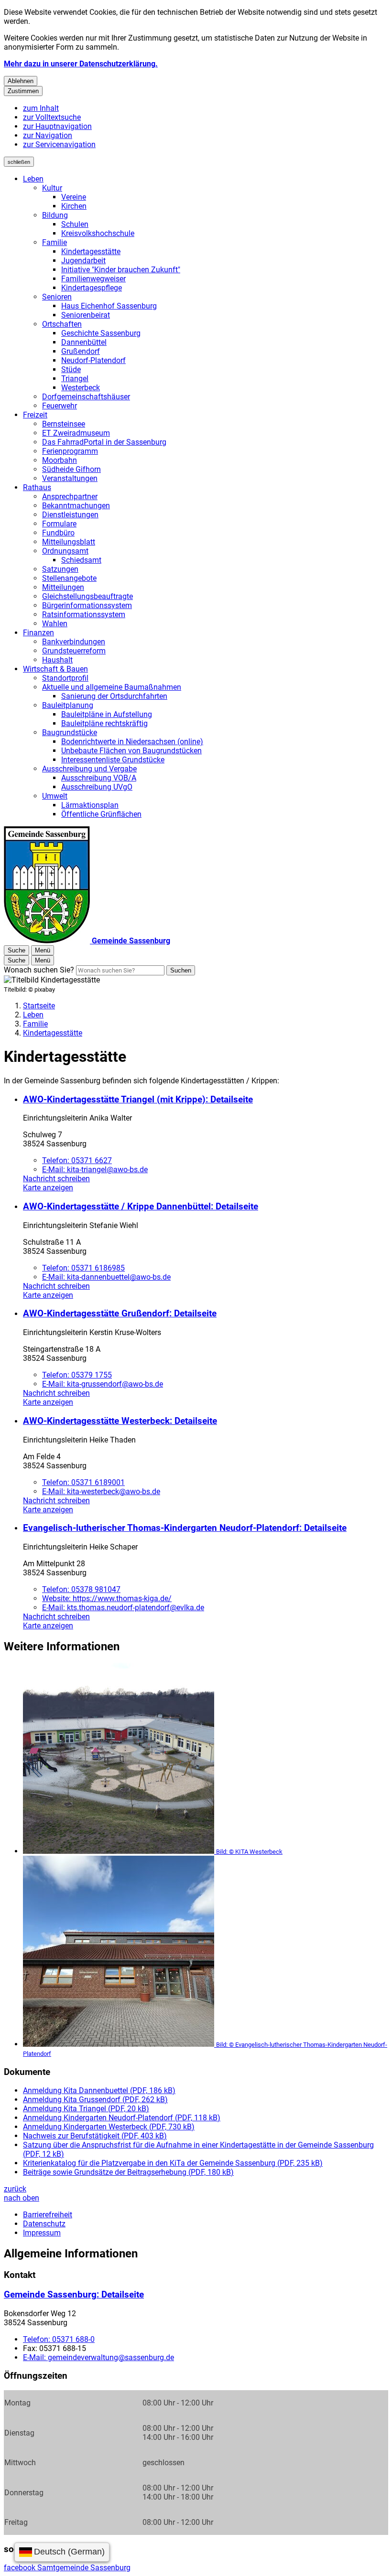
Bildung (55, 215)
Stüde (71, 369)
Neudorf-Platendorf (93, 360)
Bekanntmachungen (76, 506)
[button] (206, 1759)
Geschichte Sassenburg (101, 333)
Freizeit (35, 415)
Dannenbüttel (84, 342)
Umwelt (55, 796)
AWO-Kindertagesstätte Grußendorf (120, 1314)
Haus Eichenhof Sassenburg (109, 306)
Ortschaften (62, 324)
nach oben (22, 2198)
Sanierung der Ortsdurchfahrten (114, 696)
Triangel (75, 379)
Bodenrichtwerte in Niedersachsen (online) (132, 742)
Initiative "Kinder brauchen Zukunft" (121, 270)
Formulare (59, 524)
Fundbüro (58, 533)
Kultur (52, 188)
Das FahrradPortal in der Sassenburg (104, 442)
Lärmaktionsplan (90, 805)
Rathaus (37, 487)
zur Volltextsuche (52, 117)
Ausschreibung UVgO (97, 787)
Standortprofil (65, 678)
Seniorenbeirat (86, 315)
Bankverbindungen (74, 642)
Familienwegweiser (93, 279)
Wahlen (55, 624)
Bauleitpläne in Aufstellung (107, 714)
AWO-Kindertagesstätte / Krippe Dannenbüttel (141, 1207)
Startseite (39, 1006)
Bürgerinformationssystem (87, 605)
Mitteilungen (63, 587)
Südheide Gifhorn (71, 469)
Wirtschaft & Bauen (55, 669)
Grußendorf (81, 351)
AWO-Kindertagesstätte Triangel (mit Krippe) (138, 1100)
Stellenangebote (69, 578)
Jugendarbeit (83, 261)
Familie (54, 242)
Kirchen (74, 206)
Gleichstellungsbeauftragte (87, 596)
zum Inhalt (41, 108)
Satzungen (60, 569)
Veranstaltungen (70, 478)
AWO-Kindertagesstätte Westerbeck (120, 1421)
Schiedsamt (81, 560)
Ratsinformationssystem (84, 615)
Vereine (74, 197)
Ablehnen (21, 81)
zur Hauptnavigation (57, 126)
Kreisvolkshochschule (98, 233)
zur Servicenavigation (59, 144)
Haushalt (57, 660)
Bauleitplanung (68, 705)
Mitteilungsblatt (69, 542)
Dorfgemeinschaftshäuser (86, 397)
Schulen (75, 224)
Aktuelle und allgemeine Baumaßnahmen (112, 687)
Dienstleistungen (70, 515)
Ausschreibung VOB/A (99, 778)
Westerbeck (81, 388)
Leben (33, 179)
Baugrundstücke (70, 732)
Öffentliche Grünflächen (101, 814)
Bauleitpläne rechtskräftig (104, 723)
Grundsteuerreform (74, 651)
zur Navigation (48, 135)
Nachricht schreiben (56, 1179)
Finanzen (38, 633)
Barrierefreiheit (48, 2215)
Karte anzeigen (48, 1188)
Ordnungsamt (65, 551)
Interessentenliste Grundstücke (113, 760)
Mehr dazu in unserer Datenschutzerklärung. (81, 64)
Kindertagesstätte (91, 251)
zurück (15, 2189)
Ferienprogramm (70, 451)
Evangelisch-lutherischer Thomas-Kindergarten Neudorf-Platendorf (185, 1528)
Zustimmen (23, 91)
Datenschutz (44, 2224)
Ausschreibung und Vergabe (89, 769)
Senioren (57, 297)
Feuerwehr (60, 406)
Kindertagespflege (92, 288)
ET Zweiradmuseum (76, 433)
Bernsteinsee (64, 424)
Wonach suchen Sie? (39, 970)
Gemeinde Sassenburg (74, 2295)
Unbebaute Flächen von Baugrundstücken (131, 751)
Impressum (42, 2233)
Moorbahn (60, 460)
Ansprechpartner (70, 497)
